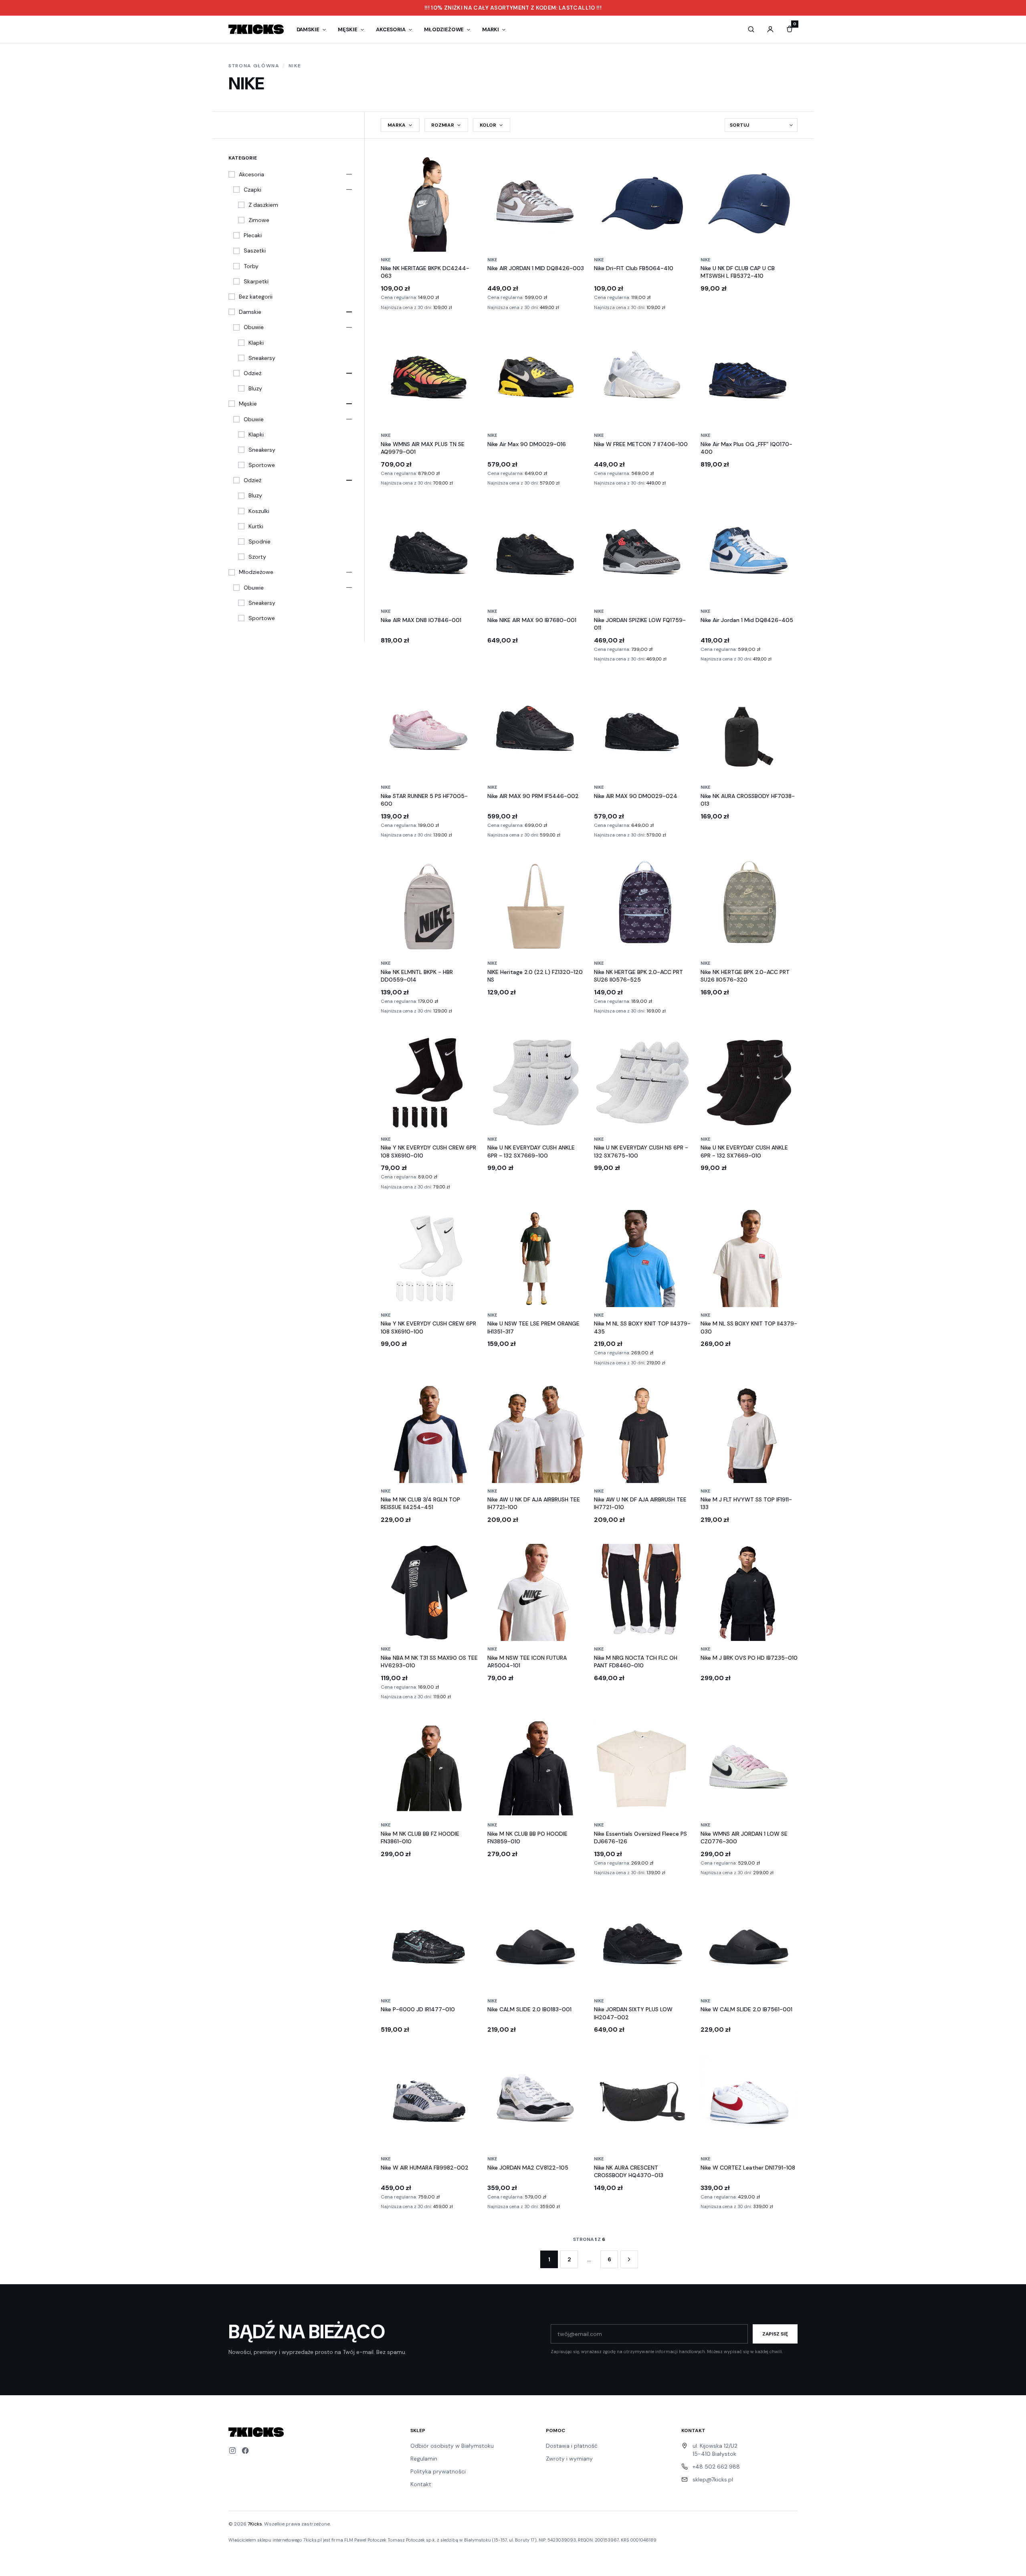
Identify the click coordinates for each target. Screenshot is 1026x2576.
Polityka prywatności (438, 2471)
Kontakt (421, 2484)
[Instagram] (232, 2451)
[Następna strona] (629, 2259)
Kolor (488, 125)
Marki (491, 29)
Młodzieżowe (444, 29)
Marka (397, 125)
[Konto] (770, 29)
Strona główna (254, 66)
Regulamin (424, 2459)
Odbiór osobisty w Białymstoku (452, 2446)
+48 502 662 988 (716, 2467)
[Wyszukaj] (751, 29)
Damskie (308, 29)
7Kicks (255, 2524)
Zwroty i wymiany (569, 2459)
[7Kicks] (256, 29)
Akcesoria (391, 29)
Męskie (348, 29)
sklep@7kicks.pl (713, 2479)
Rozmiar (443, 125)
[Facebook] (245, 2451)
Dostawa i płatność (572, 2446)
